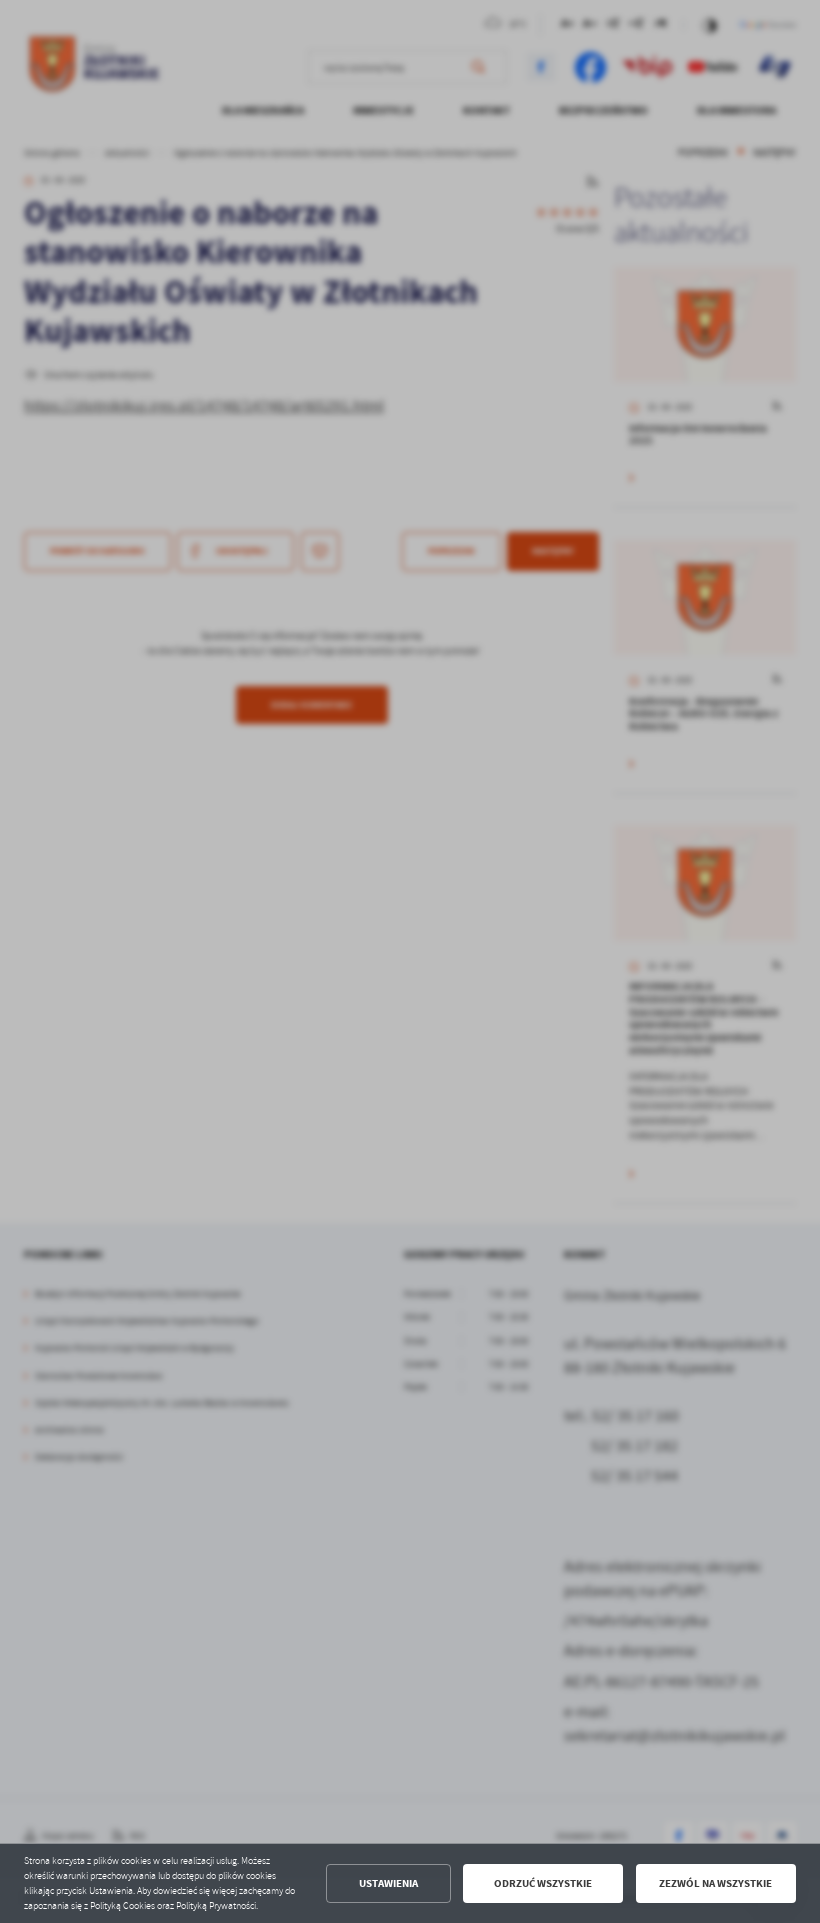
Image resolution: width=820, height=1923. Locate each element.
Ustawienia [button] (388, 1883)
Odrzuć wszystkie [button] (543, 1883)
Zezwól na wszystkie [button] (715, 1883)
